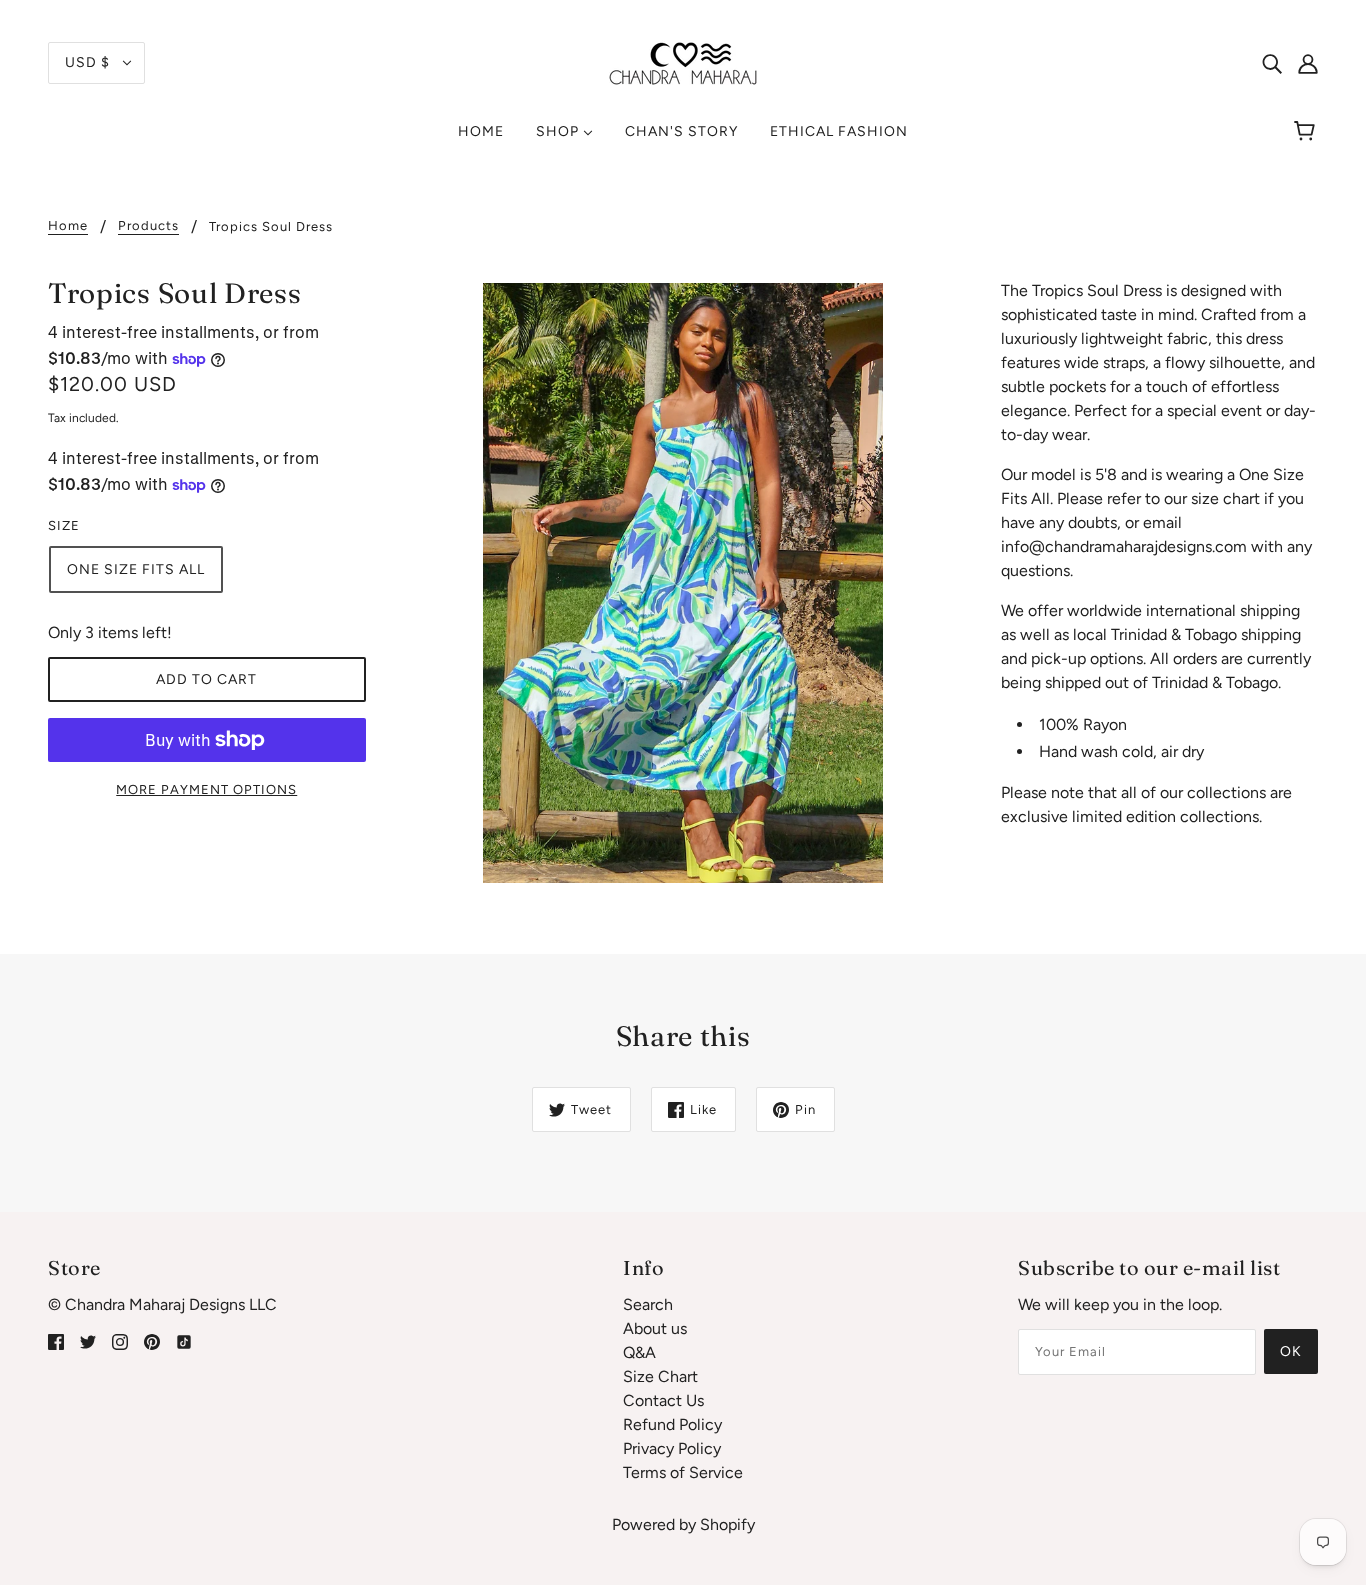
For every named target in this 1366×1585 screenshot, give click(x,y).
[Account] (1308, 63)
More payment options (206, 789)
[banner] (683, 61)
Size (64, 525)
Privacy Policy (672, 1448)
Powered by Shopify (683, 1524)
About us (655, 1328)
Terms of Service (683, 1472)
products (148, 226)
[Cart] (1307, 132)
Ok (1291, 1351)
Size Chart (660, 1376)
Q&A (639, 1352)
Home (68, 226)
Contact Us (663, 1400)
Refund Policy (672, 1424)
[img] (1272, 63)
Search (648, 1304)
